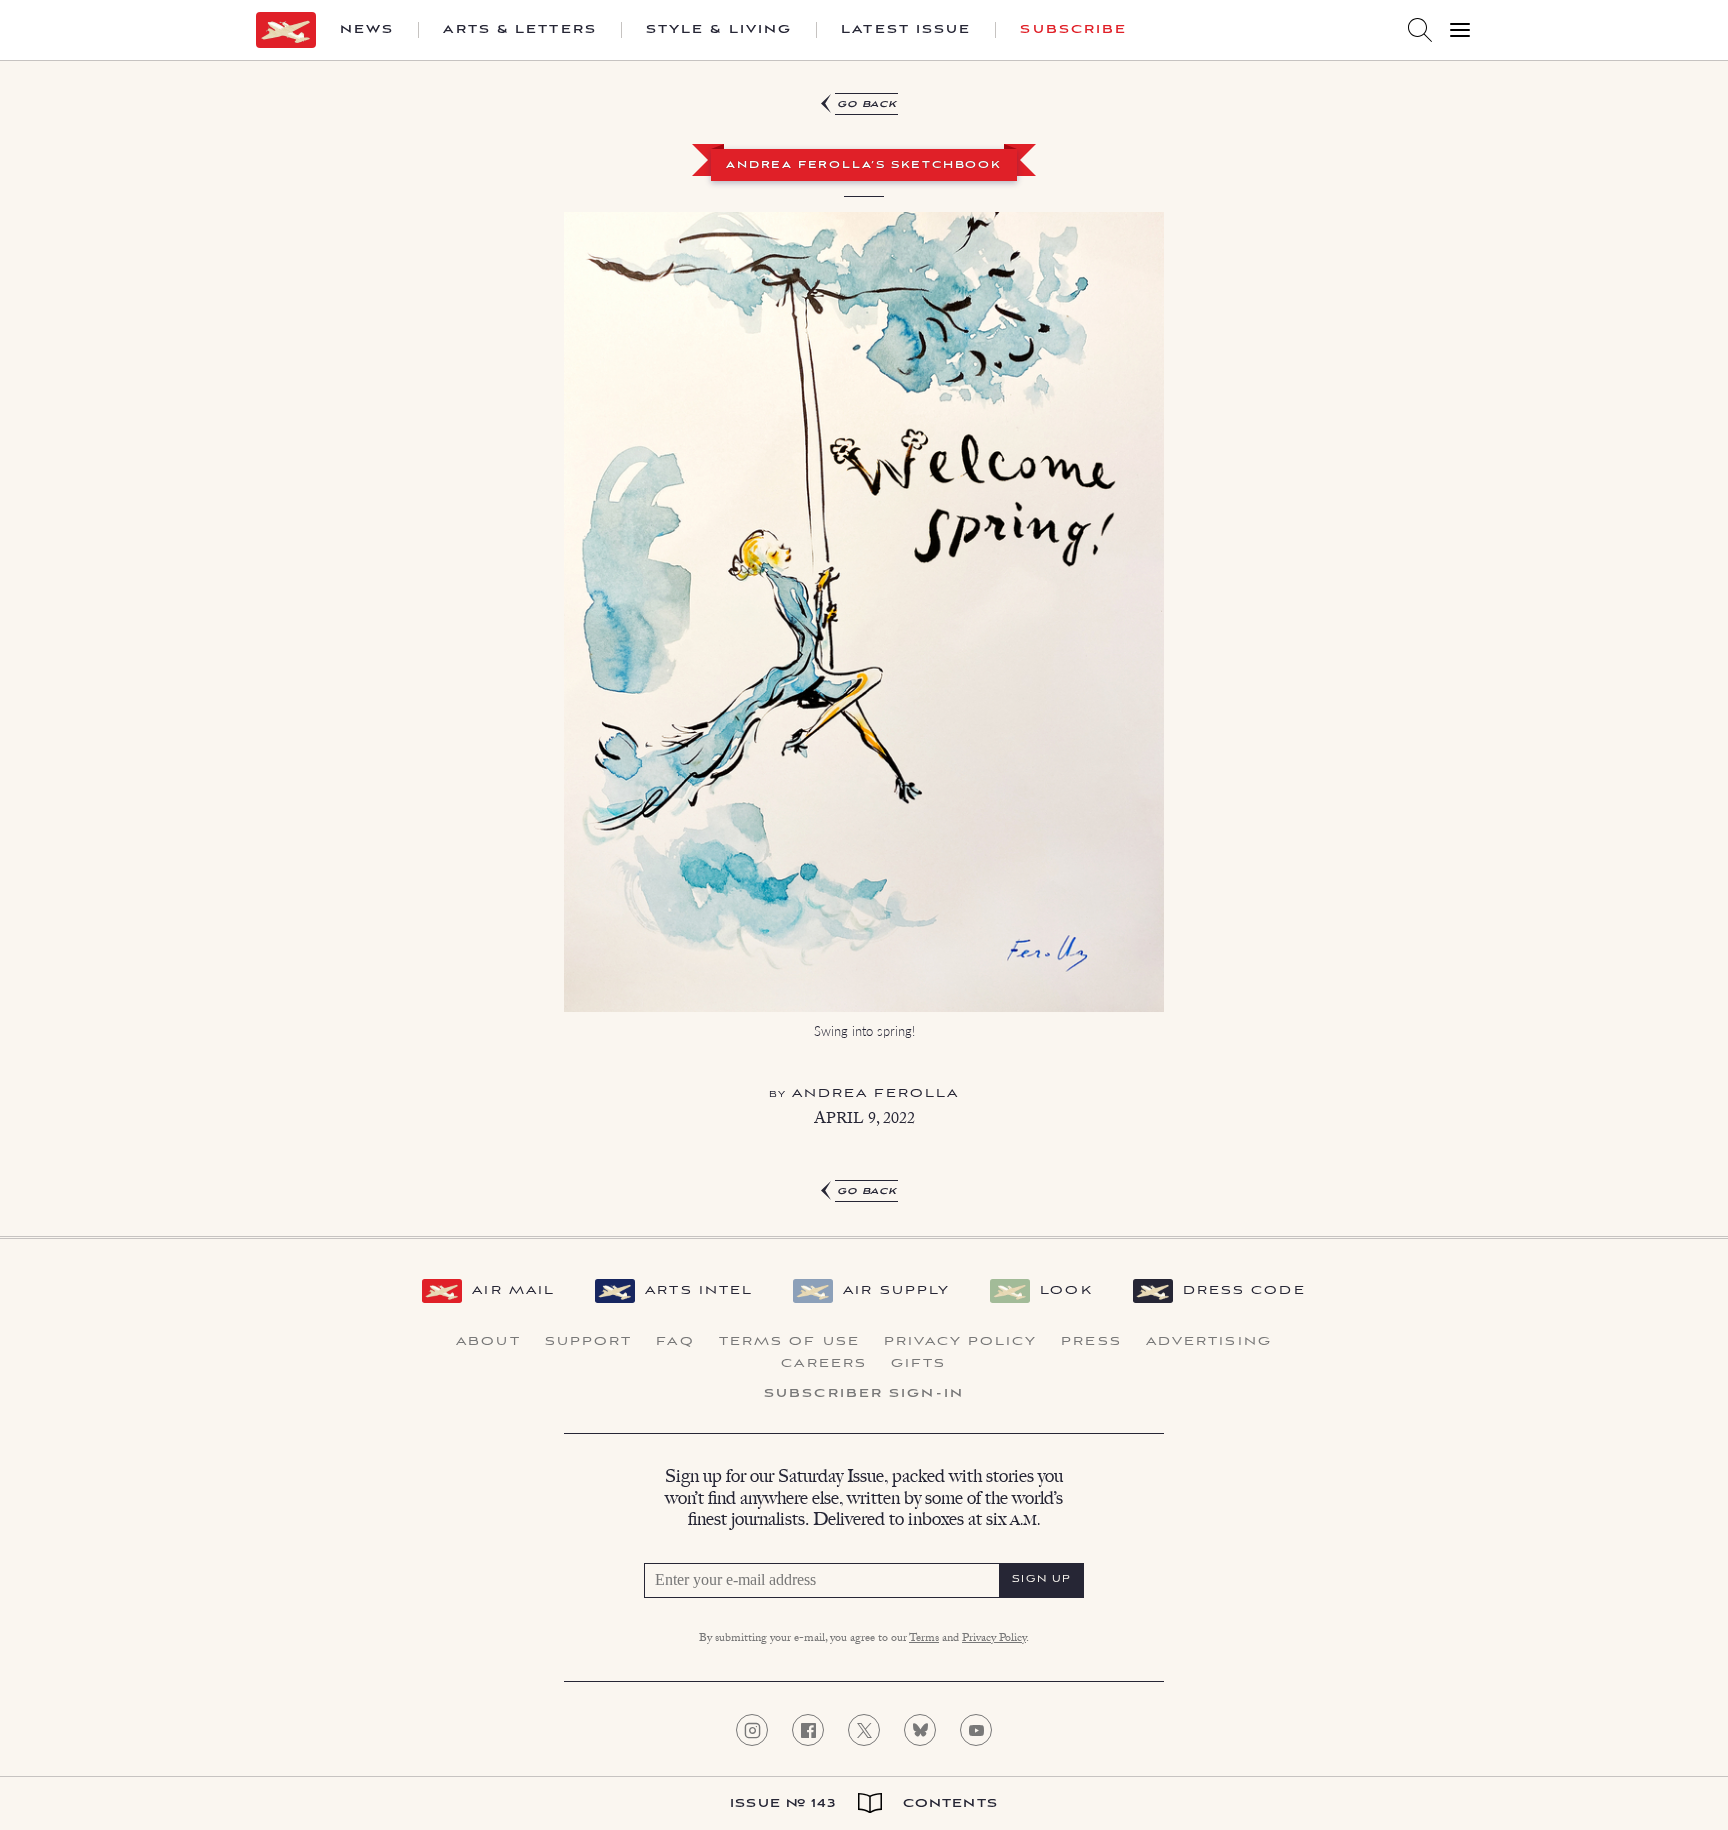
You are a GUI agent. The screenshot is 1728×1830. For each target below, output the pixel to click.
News (367, 30)
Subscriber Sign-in (864, 1394)
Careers (824, 1364)
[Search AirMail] (1420, 30)
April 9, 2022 (864, 1120)
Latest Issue (906, 30)
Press (1091, 1342)
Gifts (919, 1364)
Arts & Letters (519, 30)
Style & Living (719, 30)
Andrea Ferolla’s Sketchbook (864, 166)
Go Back (867, 104)
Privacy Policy (960, 1342)
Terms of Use (789, 1342)
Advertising (1209, 1342)
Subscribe (1073, 30)
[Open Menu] (1460, 30)
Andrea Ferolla (875, 1093)
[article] (864, 640)
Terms (924, 1639)
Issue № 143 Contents (864, 1803)
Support (589, 1342)
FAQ (675, 1342)
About (488, 1342)
